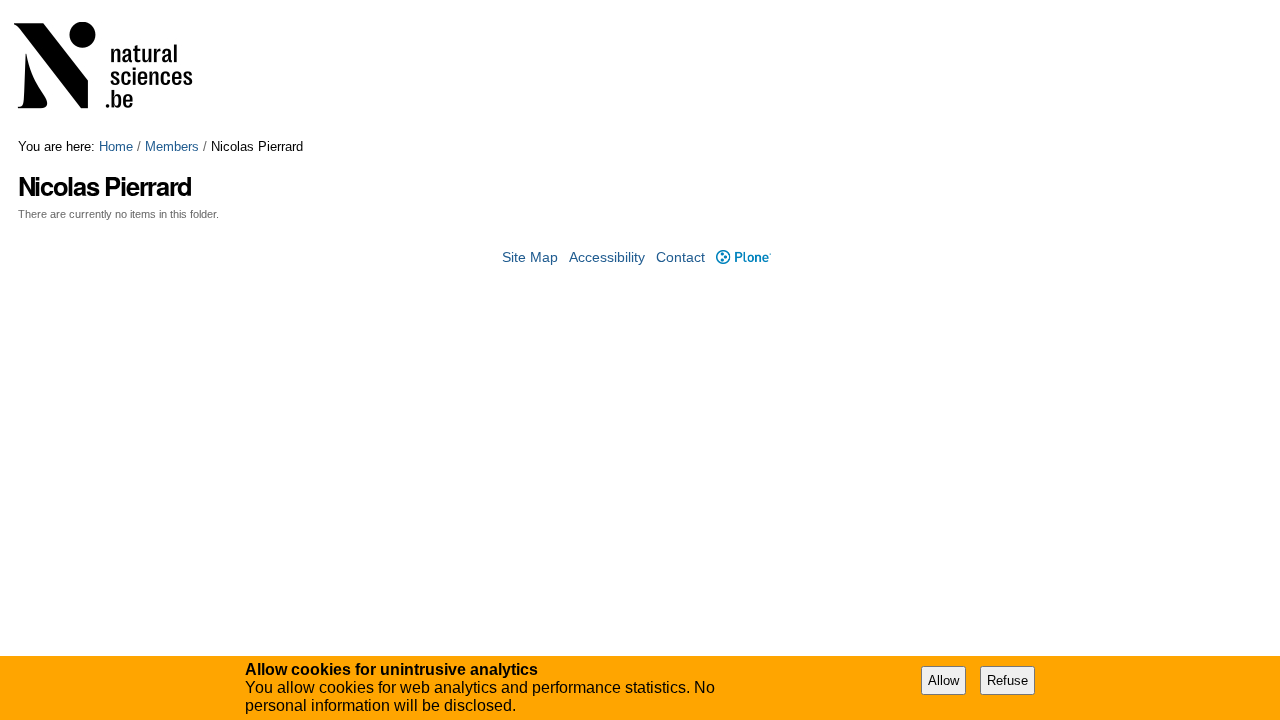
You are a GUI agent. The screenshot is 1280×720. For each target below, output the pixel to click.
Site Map (530, 257)
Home (116, 146)
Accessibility (607, 257)
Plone (743, 257)
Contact (680, 257)
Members (172, 146)
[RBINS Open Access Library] (116, 69)
